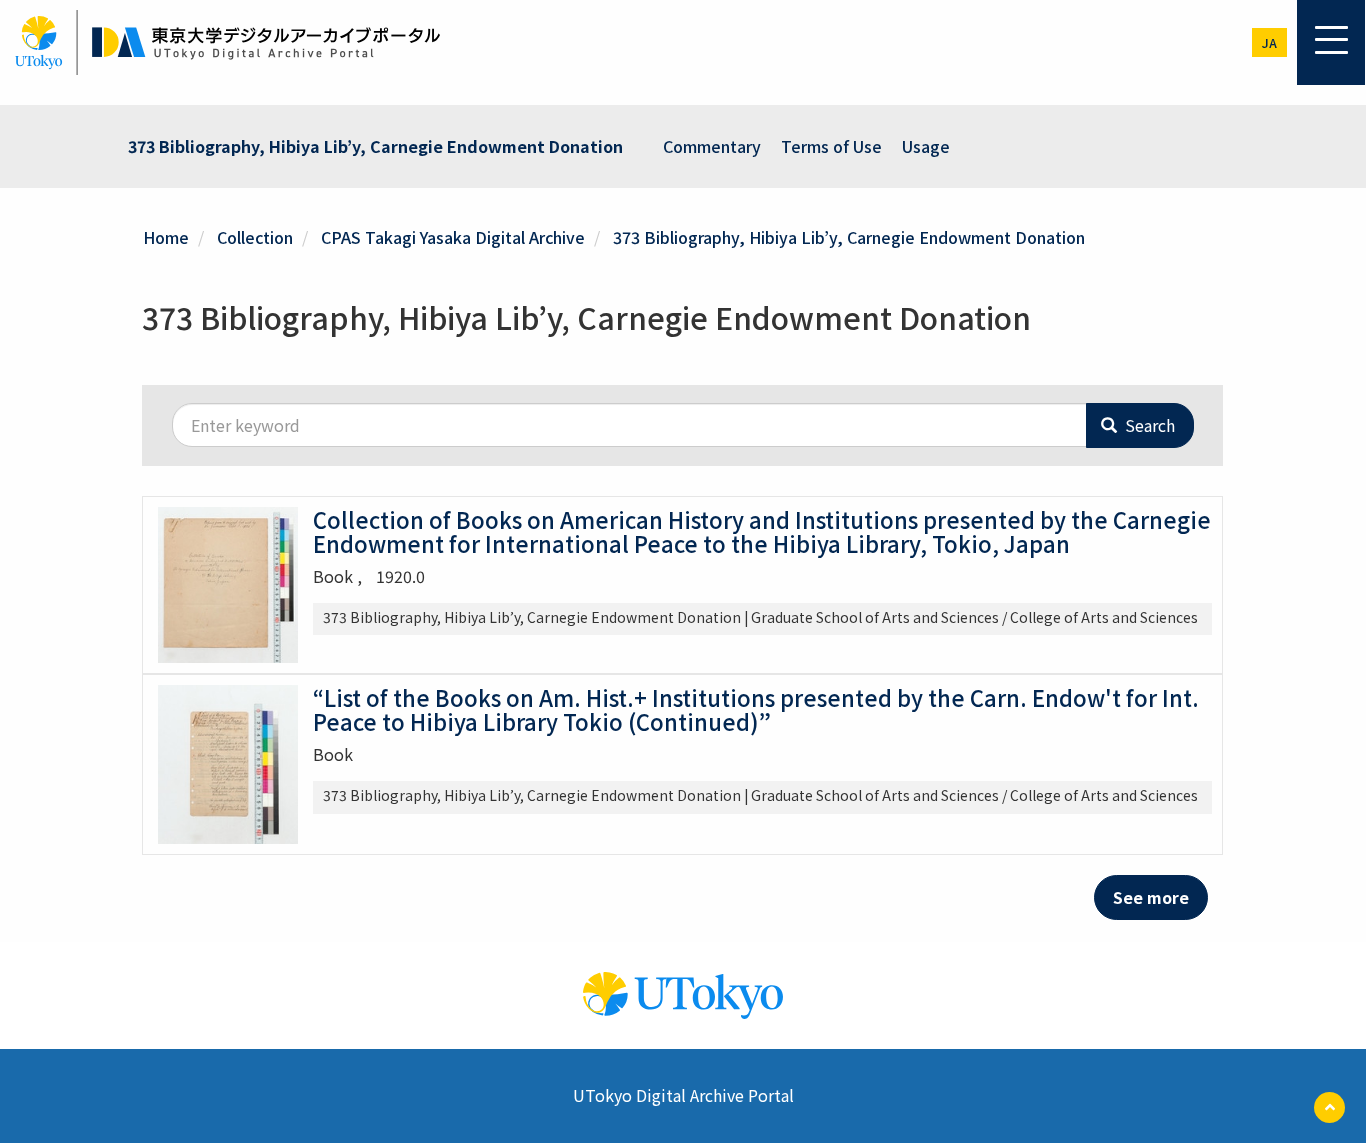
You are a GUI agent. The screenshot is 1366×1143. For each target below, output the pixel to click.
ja (1269, 42)
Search (1148, 425)
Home (166, 237)
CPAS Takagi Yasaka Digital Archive (453, 237)
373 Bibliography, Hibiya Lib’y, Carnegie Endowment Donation (375, 146)
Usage (926, 146)
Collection (255, 237)
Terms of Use (831, 146)
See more (1151, 897)
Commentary (712, 146)
